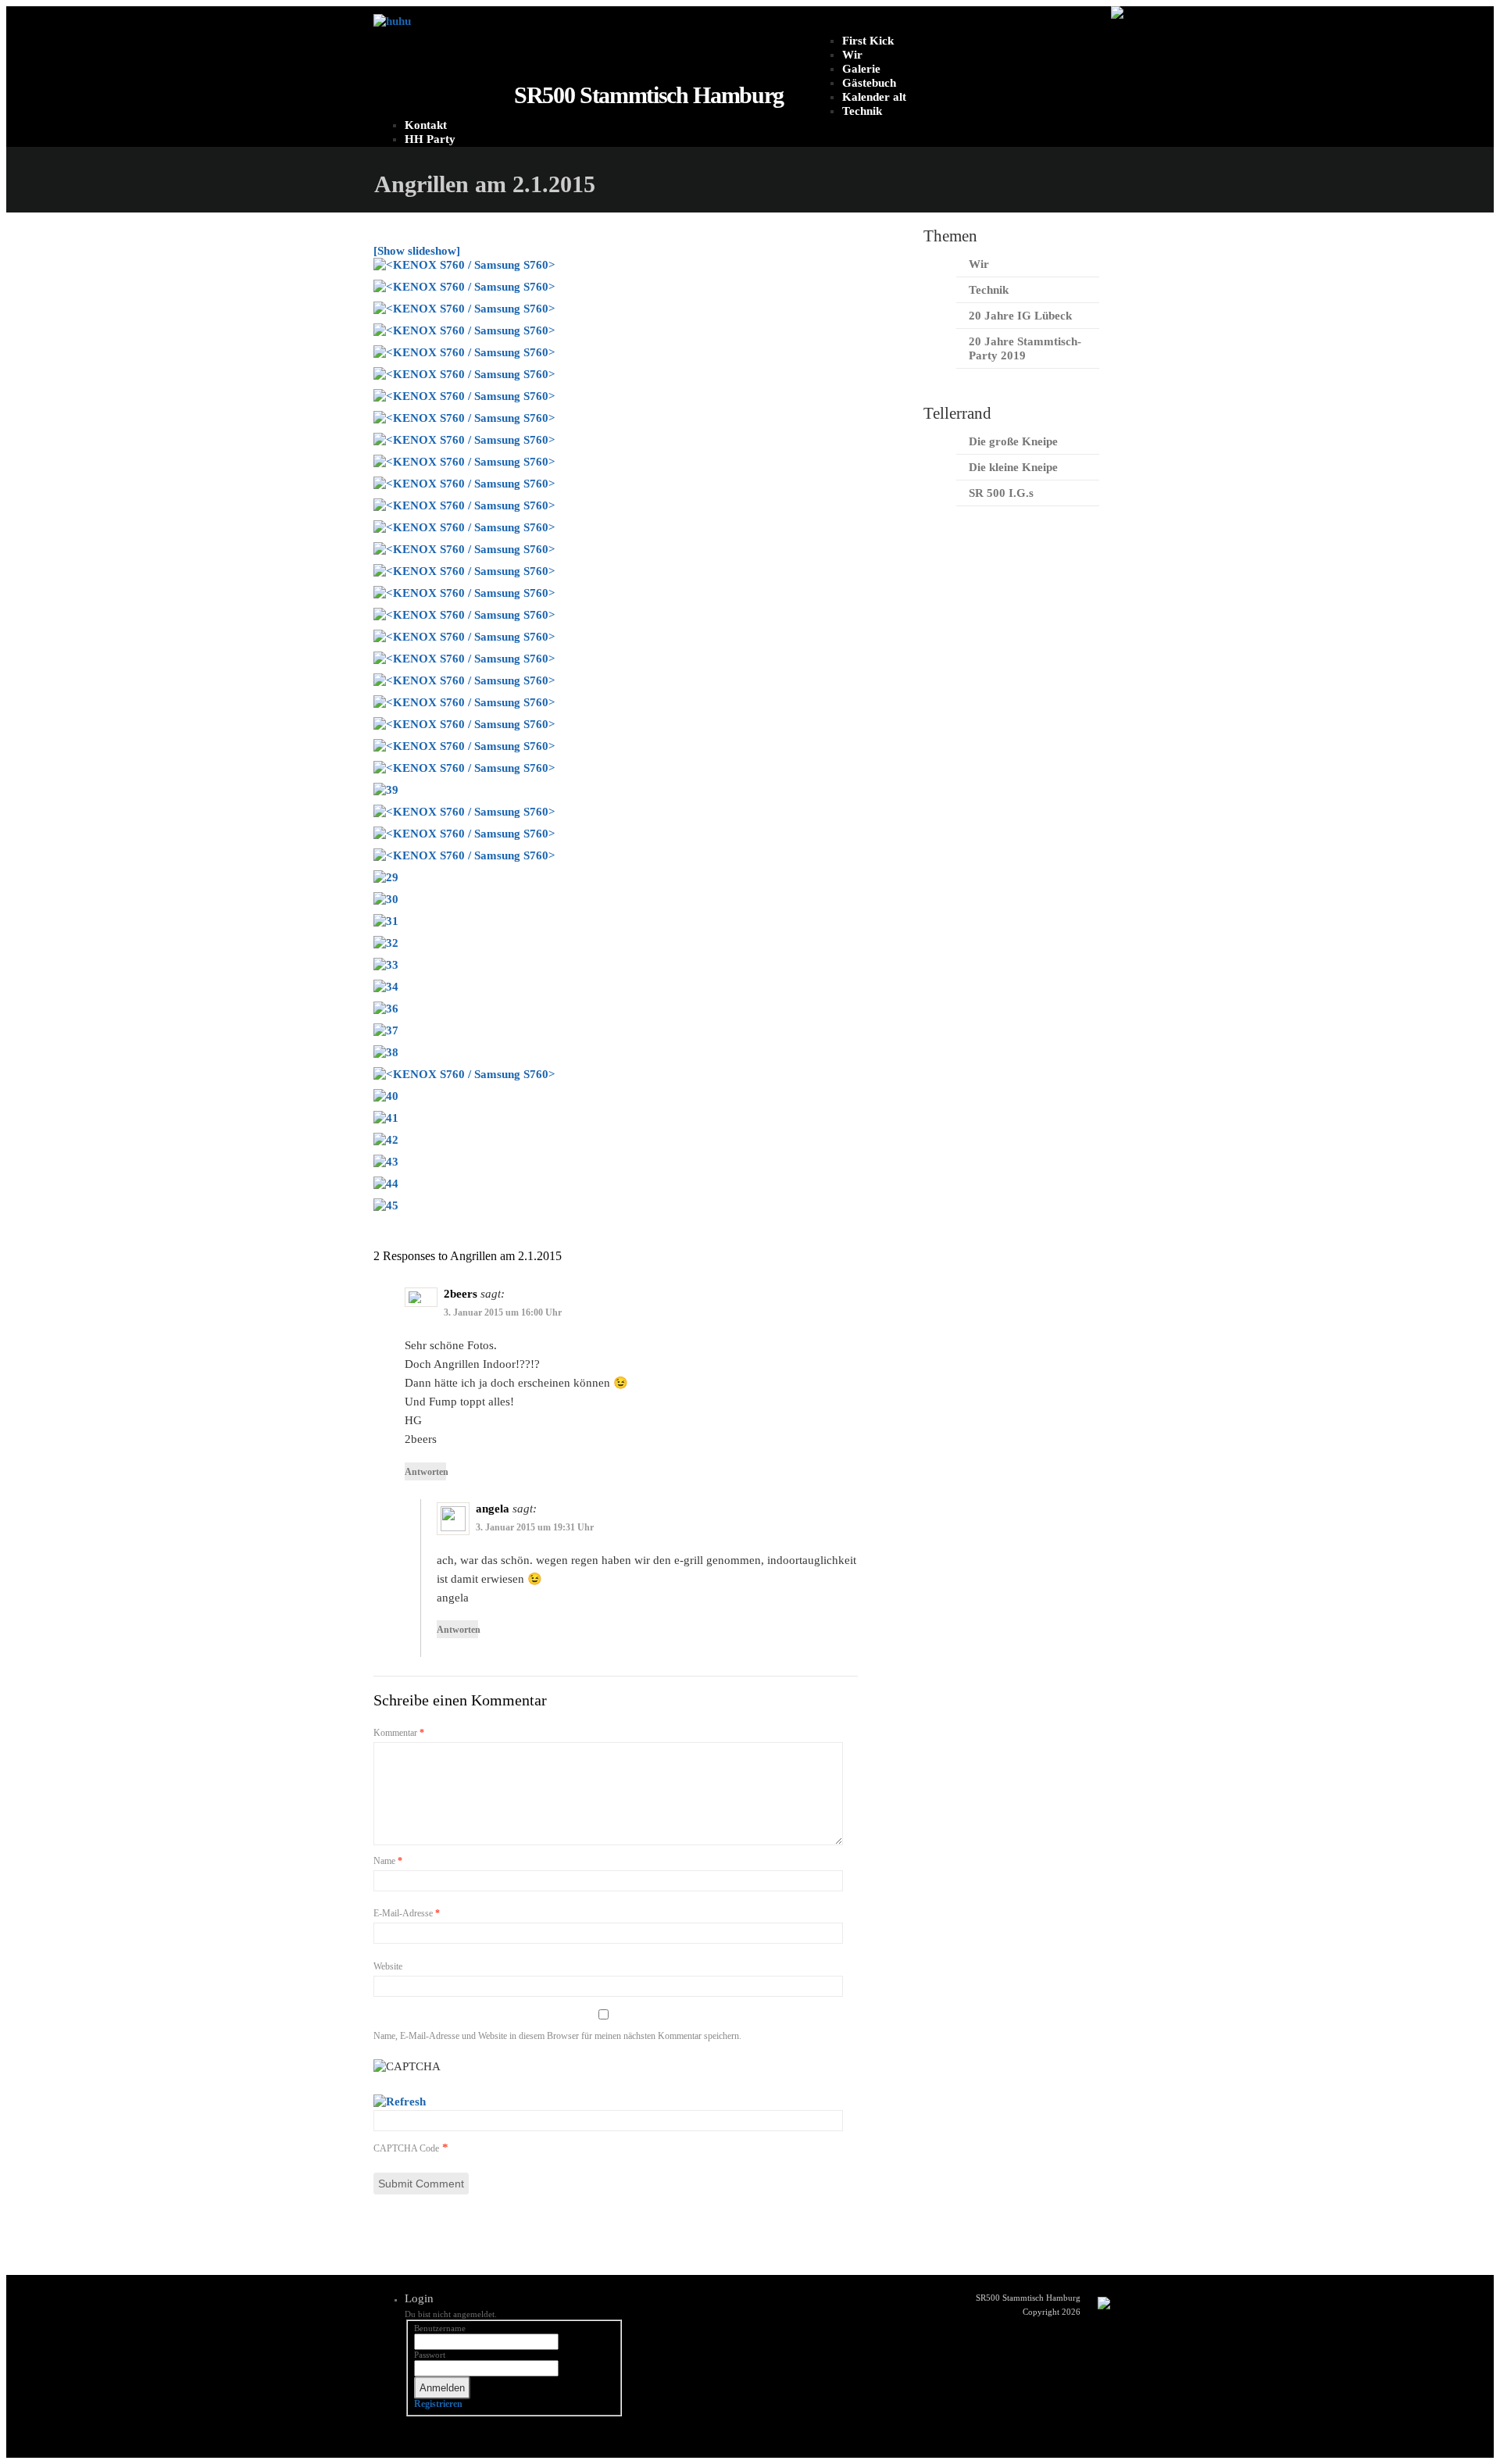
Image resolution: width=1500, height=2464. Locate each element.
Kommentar (399, 1733)
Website (388, 1966)
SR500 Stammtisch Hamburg (649, 95)
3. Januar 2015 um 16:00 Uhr (503, 1312)
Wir (852, 55)
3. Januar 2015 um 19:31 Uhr (535, 1527)
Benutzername (440, 2328)
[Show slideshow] (417, 251)
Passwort (430, 2355)
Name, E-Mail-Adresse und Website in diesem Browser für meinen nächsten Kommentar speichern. (557, 2036)
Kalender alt (874, 97)
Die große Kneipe (1013, 441)
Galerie (861, 69)
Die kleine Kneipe (1013, 467)
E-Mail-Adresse (407, 1913)
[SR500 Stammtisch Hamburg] (392, 21)
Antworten (425, 1472)
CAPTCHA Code (406, 2148)
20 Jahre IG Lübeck (1020, 316)
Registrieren (438, 2404)
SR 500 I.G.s (1001, 493)
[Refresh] (400, 2102)
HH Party (430, 139)
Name (388, 1861)
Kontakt (426, 125)
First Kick (868, 41)
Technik (862, 111)
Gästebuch (869, 83)
